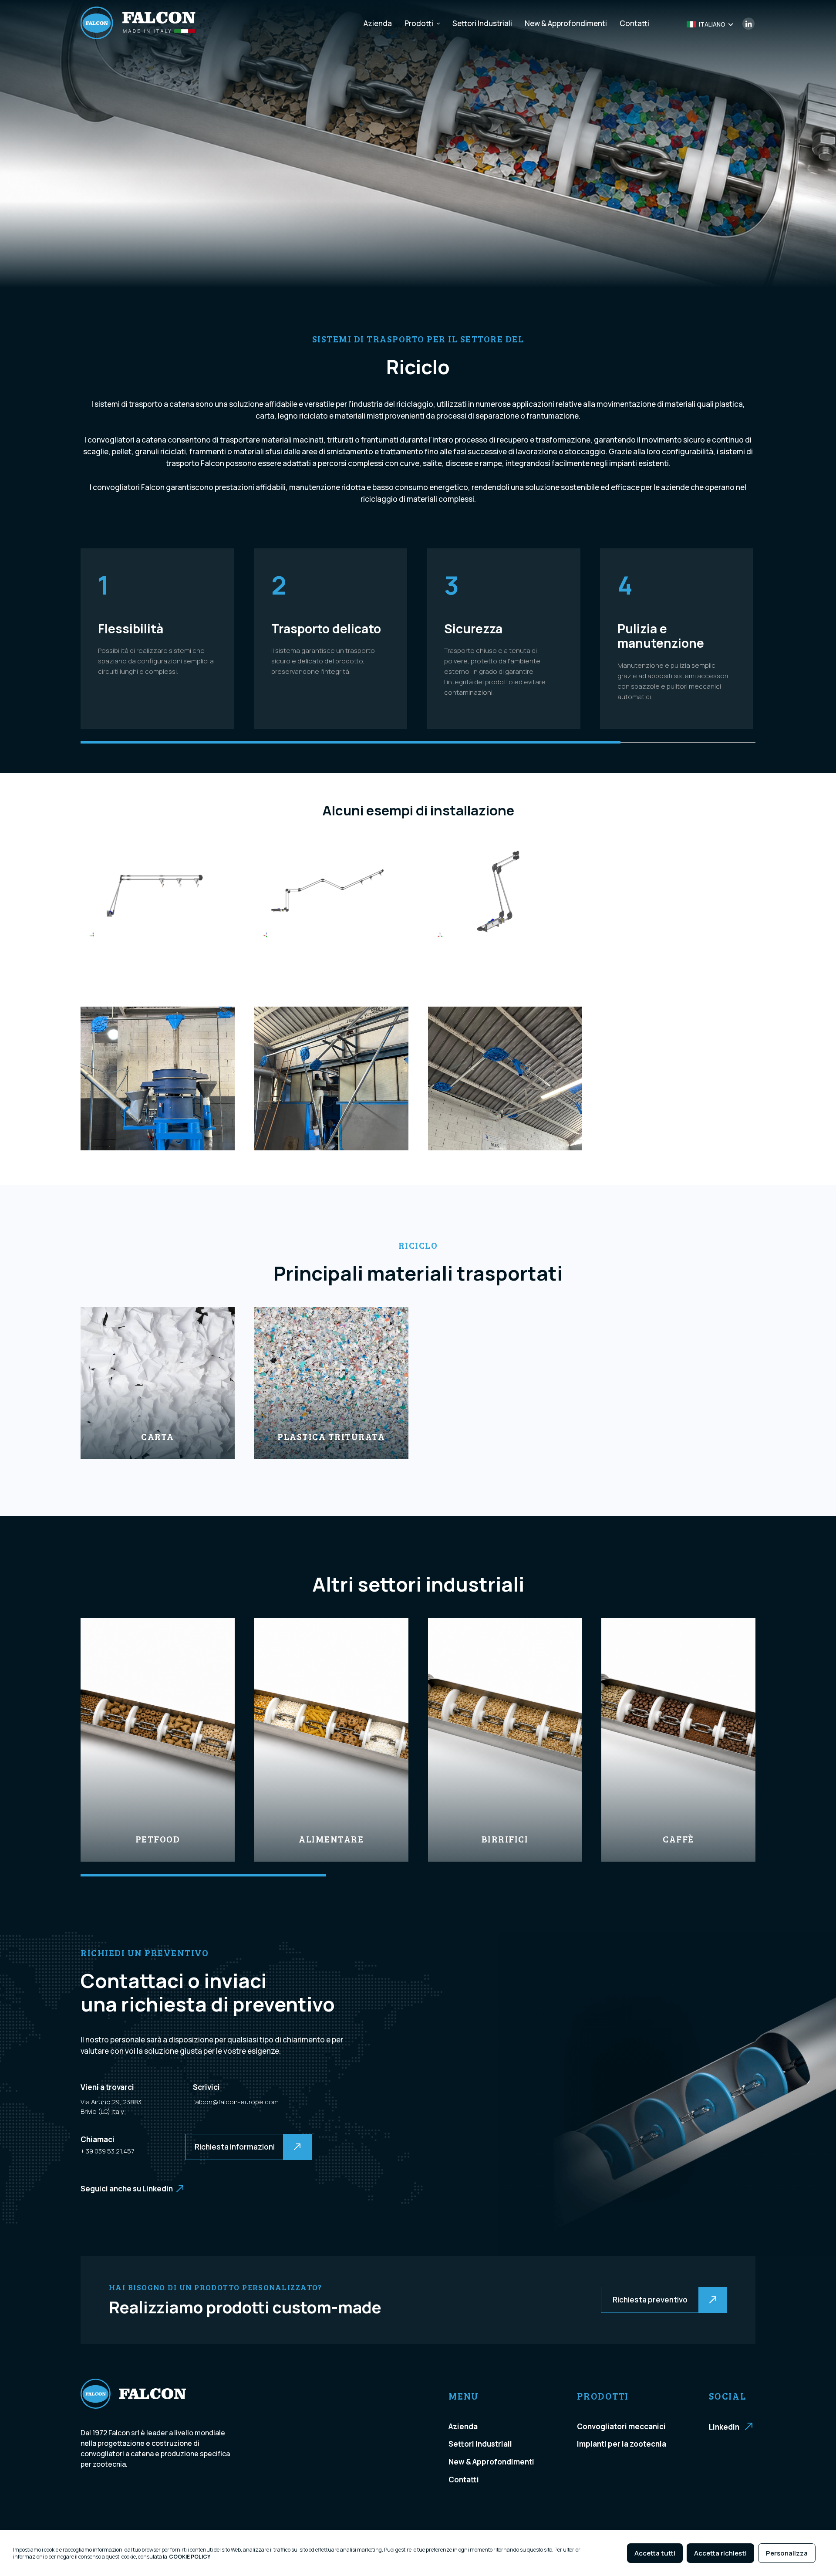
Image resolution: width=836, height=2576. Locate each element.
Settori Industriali (482, 23)
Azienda (378, 23)
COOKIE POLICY (190, 2557)
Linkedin (724, 2427)
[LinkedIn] (749, 27)
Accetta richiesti (720, 2553)
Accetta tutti (655, 2553)
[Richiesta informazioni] (187, 2147)
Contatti (634, 23)
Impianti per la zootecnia (622, 2444)
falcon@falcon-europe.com (236, 2102)
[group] (158, 1740)
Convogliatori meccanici (621, 2426)
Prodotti (419, 23)
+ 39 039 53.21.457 (107, 2151)
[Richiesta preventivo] (602, 2300)
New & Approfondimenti (566, 23)
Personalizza (787, 2553)
